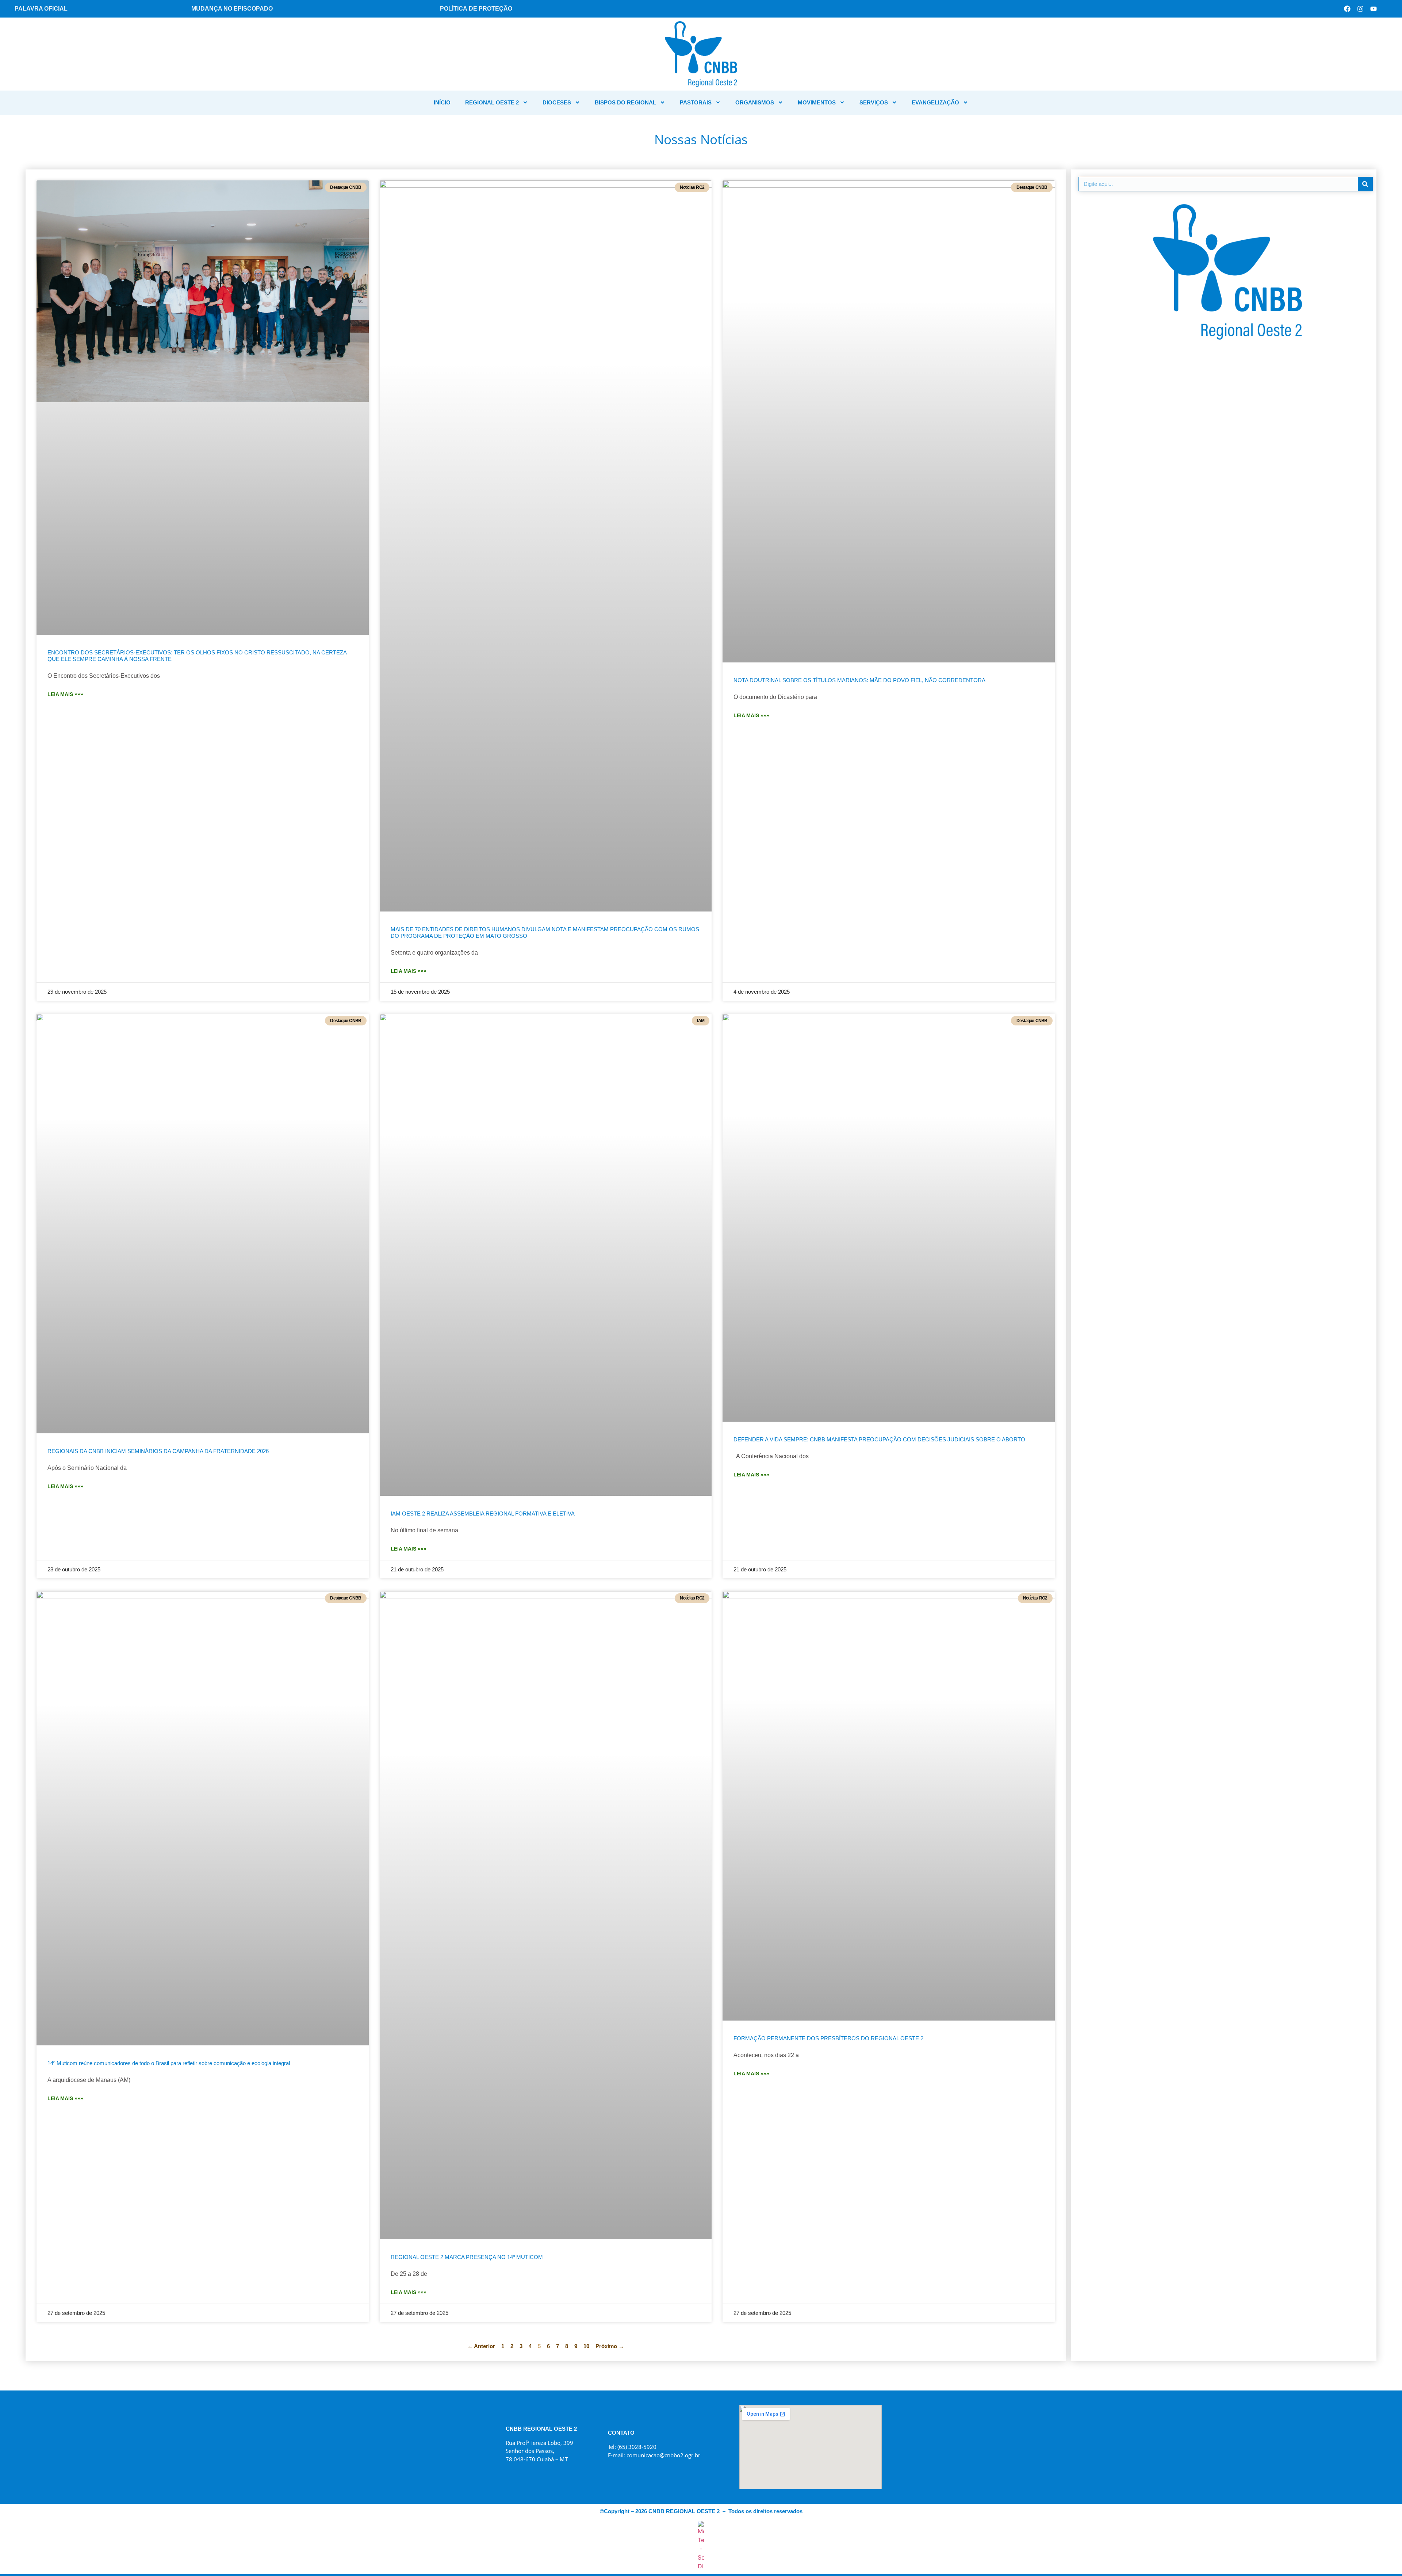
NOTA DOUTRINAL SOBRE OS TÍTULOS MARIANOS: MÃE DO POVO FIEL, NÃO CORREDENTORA (859, 680)
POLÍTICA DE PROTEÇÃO (476, 9)
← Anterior (481, 2346)
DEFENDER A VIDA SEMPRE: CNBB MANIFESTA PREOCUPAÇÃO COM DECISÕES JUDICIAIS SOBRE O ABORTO (879, 1439)
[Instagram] (1360, 9)
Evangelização (935, 102)
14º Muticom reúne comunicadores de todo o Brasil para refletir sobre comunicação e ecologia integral (169, 2063)
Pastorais (696, 102)
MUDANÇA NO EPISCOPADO (232, 9)
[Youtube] (1374, 9)
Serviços (874, 102)
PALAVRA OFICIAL (41, 9)
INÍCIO (442, 102)
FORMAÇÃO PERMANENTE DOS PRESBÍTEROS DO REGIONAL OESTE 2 (828, 2038)
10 (586, 2346)
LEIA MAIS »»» (65, 694)
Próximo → (610, 2346)
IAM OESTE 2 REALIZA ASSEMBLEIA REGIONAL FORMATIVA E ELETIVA (483, 1514)
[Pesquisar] (1365, 184)
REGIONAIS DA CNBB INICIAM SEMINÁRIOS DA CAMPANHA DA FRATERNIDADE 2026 (158, 1451)
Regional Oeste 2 (492, 102)
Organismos (755, 102)
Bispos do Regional (625, 102)
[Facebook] (1347, 9)
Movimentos (817, 102)
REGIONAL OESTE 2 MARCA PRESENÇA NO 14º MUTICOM (467, 2257)
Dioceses (557, 102)
